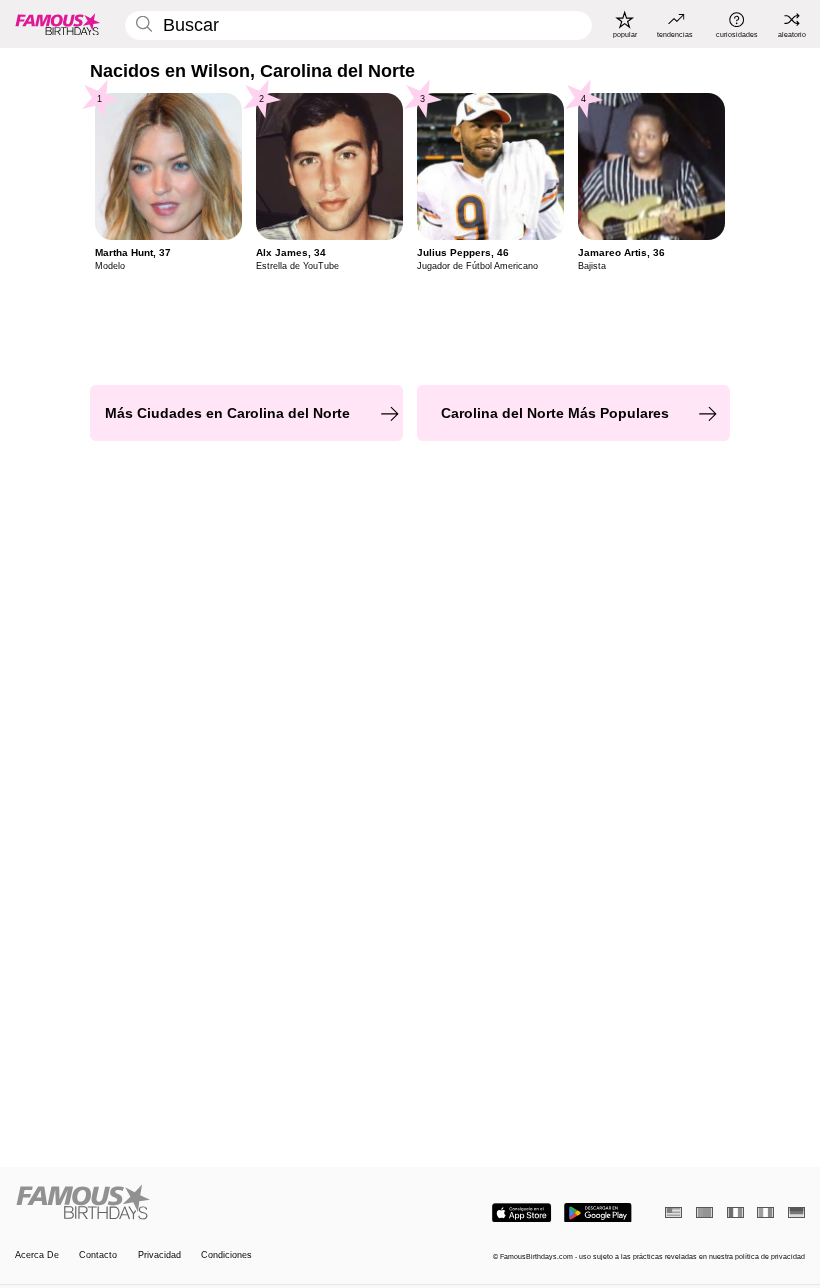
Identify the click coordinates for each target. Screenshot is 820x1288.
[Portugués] (704, 1212)
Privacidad (159, 1255)
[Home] (209, 1203)
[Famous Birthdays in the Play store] (598, 1213)
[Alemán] (796, 1212)
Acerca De (37, 1255)
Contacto (98, 1255)
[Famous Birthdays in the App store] (521, 1213)
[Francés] (735, 1212)
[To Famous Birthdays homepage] (58, 24)
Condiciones (226, 1255)
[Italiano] (765, 1212)
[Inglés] (673, 1212)
